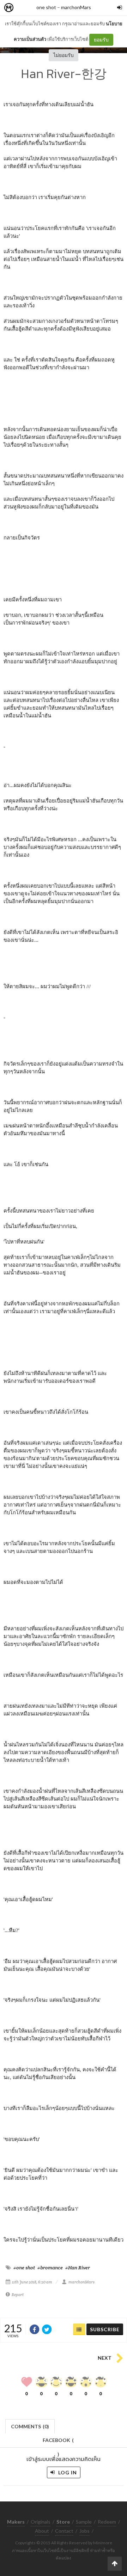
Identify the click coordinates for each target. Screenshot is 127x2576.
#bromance (50, 2268)
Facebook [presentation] (58, 2442)
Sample (84, 2522)
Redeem (107, 2522)
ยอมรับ (101, 40)
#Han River (78, 2268)
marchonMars (76, 7)
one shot (46, 7)
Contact (64, 2531)
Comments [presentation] (30, 2426)
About (42, 2531)
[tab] (30, 2426)
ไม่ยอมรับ (64, 55)
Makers (24, 8)
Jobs (84, 2531)
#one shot (24, 2268)
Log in (67, 2472)
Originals (41, 2522)
